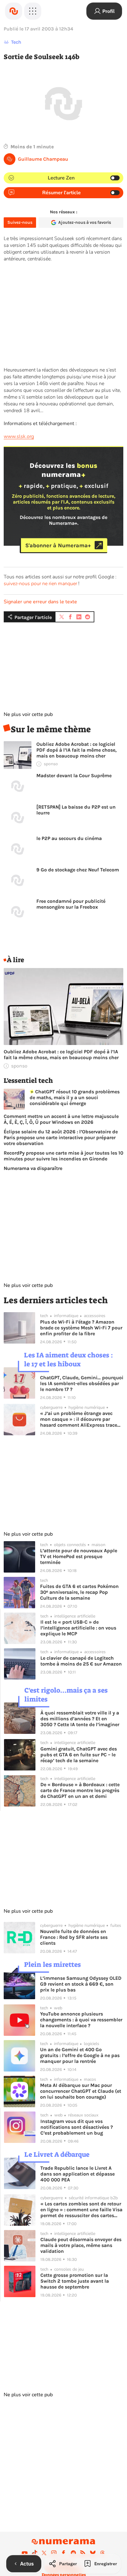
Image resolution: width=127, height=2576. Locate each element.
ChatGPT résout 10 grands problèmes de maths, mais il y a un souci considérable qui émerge (75, 1097)
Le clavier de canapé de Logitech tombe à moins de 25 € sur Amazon (81, 1661)
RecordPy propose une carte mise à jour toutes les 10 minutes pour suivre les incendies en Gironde (63, 1156)
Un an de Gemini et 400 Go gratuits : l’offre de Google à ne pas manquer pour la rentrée (80, 2055)
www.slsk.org (19, 436)
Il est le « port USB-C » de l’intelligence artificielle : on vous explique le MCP (78, 1628)
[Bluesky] (93, 2553)
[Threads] (102, 2553)
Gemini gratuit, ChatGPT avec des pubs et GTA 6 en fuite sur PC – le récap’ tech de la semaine (79, 1755)
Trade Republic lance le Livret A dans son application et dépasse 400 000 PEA (78, 2174)
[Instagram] (54, 2553)
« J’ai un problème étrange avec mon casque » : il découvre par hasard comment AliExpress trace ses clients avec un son (79, 1419)
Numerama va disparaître (33, 1168)
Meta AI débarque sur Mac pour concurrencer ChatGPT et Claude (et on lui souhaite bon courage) (81, 2091)
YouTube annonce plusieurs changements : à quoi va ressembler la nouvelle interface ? (81, 2020)
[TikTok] (35, 2553)
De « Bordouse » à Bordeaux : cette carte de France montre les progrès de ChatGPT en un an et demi (80, 1790)
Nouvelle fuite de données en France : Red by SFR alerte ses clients (74, 1937)
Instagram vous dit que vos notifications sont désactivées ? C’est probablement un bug (77, 2127)
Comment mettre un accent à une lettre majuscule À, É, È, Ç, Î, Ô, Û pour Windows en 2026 (61, 1119)
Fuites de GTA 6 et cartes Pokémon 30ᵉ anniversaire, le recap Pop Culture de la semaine (79, 1592)
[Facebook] (63, 2553)
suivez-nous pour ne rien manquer (40, 584)
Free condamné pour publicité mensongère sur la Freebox (71, 904)
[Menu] (33, 11)
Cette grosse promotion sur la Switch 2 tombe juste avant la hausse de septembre (75, 2281)
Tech (16, 42)
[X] (44, 2553)
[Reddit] (73, 2553)
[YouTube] (25, 2553)
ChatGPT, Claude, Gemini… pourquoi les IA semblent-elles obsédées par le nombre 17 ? (82, 1383)
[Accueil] (14, 11)
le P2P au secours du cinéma (69, 838)
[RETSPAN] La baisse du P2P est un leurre (76, 810)
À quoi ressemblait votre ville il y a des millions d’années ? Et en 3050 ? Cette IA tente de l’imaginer (80, 1719)
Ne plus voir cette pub (28, 714)
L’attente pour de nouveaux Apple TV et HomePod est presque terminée (79, 1556)
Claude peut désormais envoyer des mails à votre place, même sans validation (81, 2245)
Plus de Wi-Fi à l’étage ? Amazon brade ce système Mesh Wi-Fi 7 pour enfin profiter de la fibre (81, 1328)
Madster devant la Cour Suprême (74, 776)
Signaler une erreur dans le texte (40, 602)
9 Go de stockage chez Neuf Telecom (78, 870)
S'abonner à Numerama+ (58, 545)
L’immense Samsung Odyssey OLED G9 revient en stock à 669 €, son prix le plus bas (81, 1984)
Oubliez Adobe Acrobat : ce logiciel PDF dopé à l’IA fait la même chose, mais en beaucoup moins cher (76, 750)
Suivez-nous (20, 222)
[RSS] (83, 2553)
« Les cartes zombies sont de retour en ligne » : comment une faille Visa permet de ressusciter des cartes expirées (81, 2210)
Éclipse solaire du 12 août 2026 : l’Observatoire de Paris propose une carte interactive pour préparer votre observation (61, 1137)
